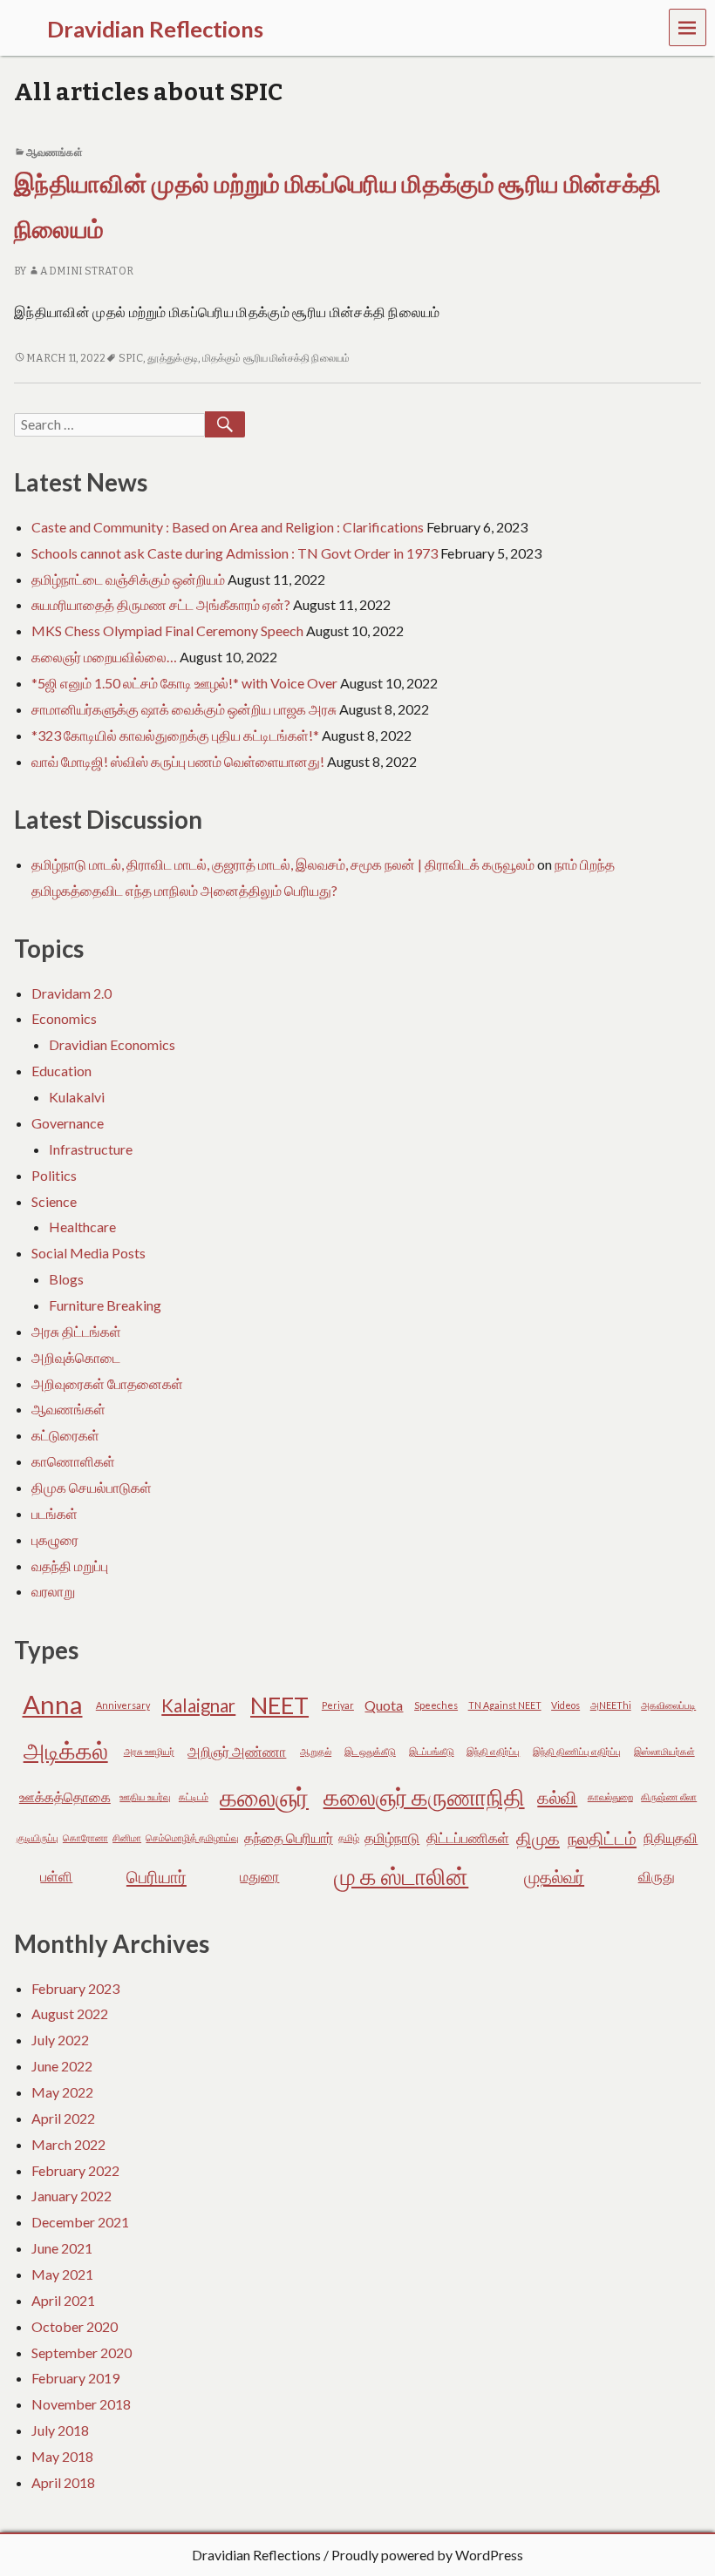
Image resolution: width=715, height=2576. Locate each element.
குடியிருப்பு (37, 1837)
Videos (565, 1705)
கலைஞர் (264, 1796)
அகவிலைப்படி (668, 1705)
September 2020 (82, 2352)
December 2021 (80, 2222)
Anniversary (123, 1705)
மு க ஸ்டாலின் (401, 1876)
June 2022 (62, 2066)
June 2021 (62, 2248)
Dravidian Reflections (256, 2555)
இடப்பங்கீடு (432, 1751)
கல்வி (557, 1797)
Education (61, 1071)
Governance (68, 1123)
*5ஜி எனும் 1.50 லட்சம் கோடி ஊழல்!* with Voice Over (184, 683)
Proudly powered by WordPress (427, 2555)
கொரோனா (85, 1837)
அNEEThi (611, 1705)
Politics (54, 1175)
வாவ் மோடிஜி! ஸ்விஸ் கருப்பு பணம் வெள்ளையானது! (178, 761)
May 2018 (62, 2456)
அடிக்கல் (66, 1750)
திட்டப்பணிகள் (468, 1837)
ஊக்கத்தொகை (65, 1796)
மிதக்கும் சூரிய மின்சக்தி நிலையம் (276, 358)
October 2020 (75, 2326)
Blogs (66, 1279)
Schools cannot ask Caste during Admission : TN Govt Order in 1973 (235, 553)
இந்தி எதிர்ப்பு (493, 1751)
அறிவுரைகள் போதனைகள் (107, 1383)
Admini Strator (86, 271)
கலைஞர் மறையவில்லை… (104, 657)
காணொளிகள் (73, 1461)
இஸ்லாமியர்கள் (664, 1751)
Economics (64, 1018)
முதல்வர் (554, 1876)
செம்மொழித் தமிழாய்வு (192, 1837)
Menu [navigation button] (688, 27)
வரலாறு (53, 1591)
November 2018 (81, 2404)
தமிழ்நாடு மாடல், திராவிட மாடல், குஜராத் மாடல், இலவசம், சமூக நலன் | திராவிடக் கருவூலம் (283, 864)
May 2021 (62, 2274)
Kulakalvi (77, 1097)
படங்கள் (54, 1513)
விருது (657, 1876)
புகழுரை (55, 1539)
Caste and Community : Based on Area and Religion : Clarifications (228, 527)
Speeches (436, 1705)
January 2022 (71, 2196)
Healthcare (82, 1227)
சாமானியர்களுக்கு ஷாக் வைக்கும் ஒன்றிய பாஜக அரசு (184, 709)
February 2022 (75, 2170)
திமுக (538, 1838)
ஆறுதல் (316, 1751)
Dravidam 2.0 (71, 993)
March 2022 (68, 2144)
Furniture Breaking (105, 1305)
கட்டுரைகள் (65, 1435)
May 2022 (62, 2092)
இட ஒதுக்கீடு (370, 1751)
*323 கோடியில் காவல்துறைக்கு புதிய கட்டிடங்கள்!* (175, 735)
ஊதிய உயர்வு (145, 1796)
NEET (279, 1705)
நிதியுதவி (671, 1837)
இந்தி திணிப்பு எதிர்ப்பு (577, 1751)
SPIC (131, 358)
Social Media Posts (89, 1253)
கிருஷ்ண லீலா (669, 1796)
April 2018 (63, 2482)
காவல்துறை (610, 1796)
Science (54, 1201)
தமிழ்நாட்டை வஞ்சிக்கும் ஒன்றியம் (128, 579)
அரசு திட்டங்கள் (76, 1331)
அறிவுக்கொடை (76, 1357)
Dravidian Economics (112, 1044)
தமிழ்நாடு (392, 1837)
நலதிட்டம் (602, 1838)
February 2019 (75, 2378)
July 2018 (60, 2430)
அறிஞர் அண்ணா (237, 1751)
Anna (53, 1704)
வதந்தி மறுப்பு (70, 1566)
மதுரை (259, 1876)
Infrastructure (91, 1149)
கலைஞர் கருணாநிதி (424, 1796)
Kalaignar (198, 1705)
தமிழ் (349, 1837)
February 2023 (75, 1988)
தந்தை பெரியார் (289, 1837)
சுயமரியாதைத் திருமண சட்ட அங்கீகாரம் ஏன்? (161, 604)
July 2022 (60, 2040)
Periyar (338, 1705)
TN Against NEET (505, 1705)
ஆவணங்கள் (54, 153)
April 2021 (63, 2300)
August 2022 (70, 2013)
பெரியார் (157, 1876)
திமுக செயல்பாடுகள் (92, 1487)
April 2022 (63, 2118)
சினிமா (127, 1837)
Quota (384, 1705)
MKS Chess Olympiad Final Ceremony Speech (167, 630)
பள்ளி (56, 1876)
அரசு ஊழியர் (149, 1751)
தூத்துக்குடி (173, 358)
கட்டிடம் (194, 1796)
